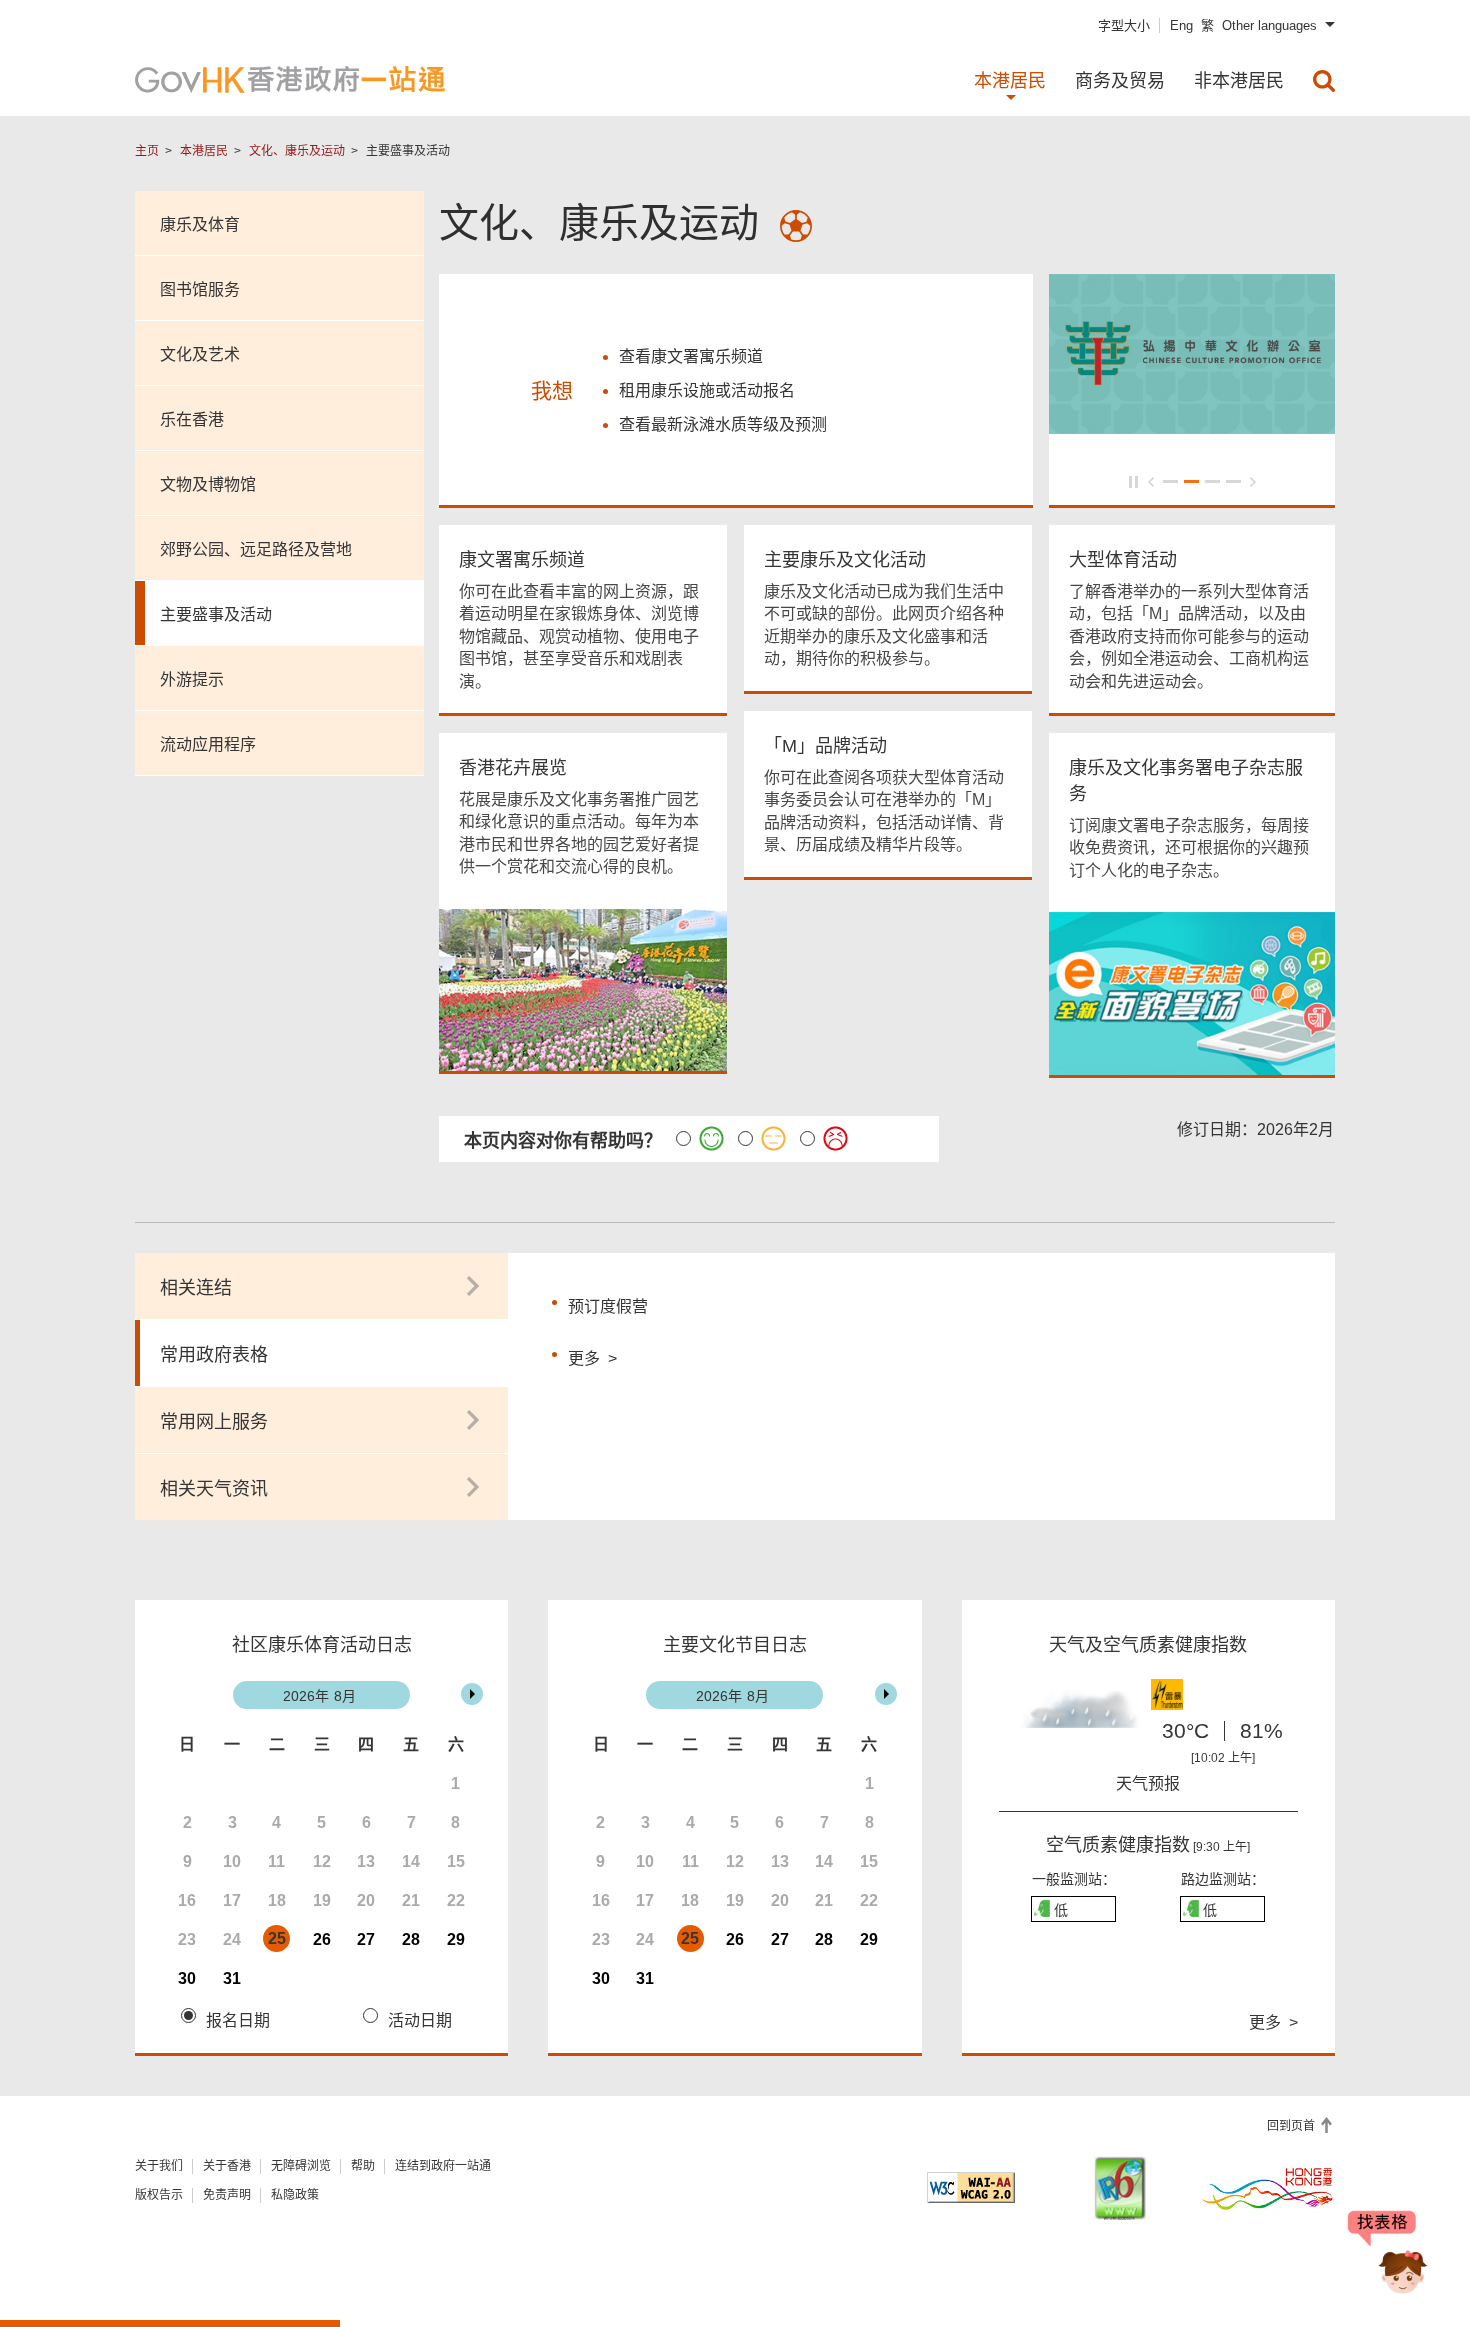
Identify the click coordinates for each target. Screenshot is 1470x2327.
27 (366, 1939)
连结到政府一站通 (443, 2166)
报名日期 (238, 2020)
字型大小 (1124, 25)
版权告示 (159, 2195)
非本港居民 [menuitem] (1239, 81)
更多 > (592, 1356)
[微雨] (1073, 1718)
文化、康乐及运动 (297, 151)
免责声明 (227, 2195)
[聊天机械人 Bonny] (1388, 2255)
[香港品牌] (1268, 2188)
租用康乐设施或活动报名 (707, 390)
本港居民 (204, 151)
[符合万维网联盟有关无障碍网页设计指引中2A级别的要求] (971, 2187)
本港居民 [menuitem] (1010, 81)
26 (322, 1939)
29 (456, 1939)
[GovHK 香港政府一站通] (290, 79)
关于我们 (159, 2166)
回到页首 (1292, 2126)
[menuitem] (1324, 81)
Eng (1181, 25)
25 (277, 1938)
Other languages (1269, 25)
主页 (147, 151)
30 (187, 1978)
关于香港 (227, 2166)
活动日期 (420, 2020)
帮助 (363, 2166)
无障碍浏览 (301, 2166)
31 (232, 1978)
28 (411, 1939)
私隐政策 (295, 2195)
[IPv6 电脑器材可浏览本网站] (1120, 2188)
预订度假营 (608, 1306)
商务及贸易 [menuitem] (1120, 81)
